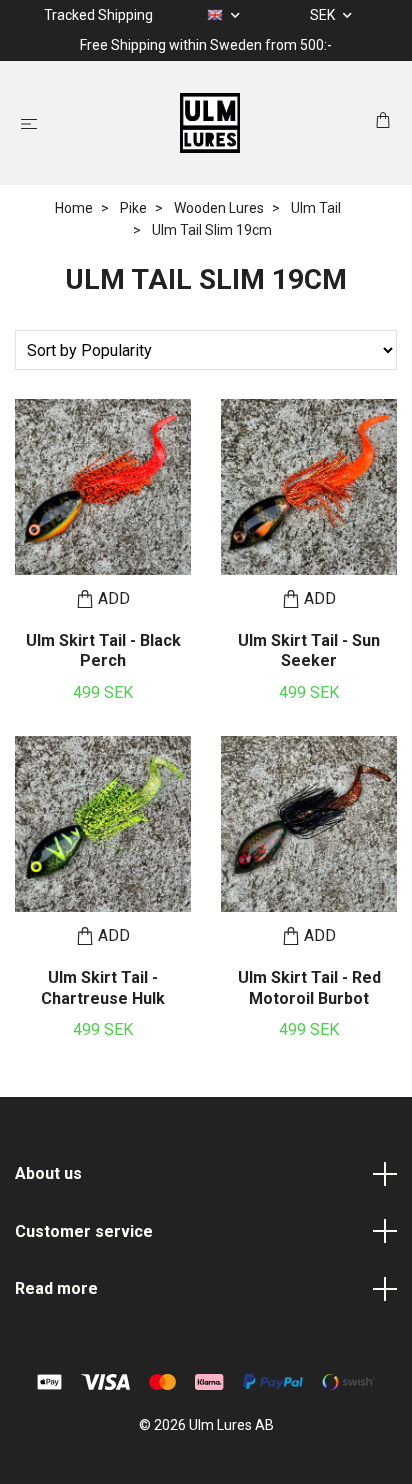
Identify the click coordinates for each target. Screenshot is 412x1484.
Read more (56, 1288)
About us (48, 1173)
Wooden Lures (219, 208)
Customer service (84, 1231)
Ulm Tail (316, 208)
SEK (324, 15)
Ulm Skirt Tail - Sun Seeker (309, 651)
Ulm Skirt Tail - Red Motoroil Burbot (309, 988)
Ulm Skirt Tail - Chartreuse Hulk (103, 988)
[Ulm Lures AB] (210, 123)
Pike (133, 208)
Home (74, 208)
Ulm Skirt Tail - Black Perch (103, 651)
